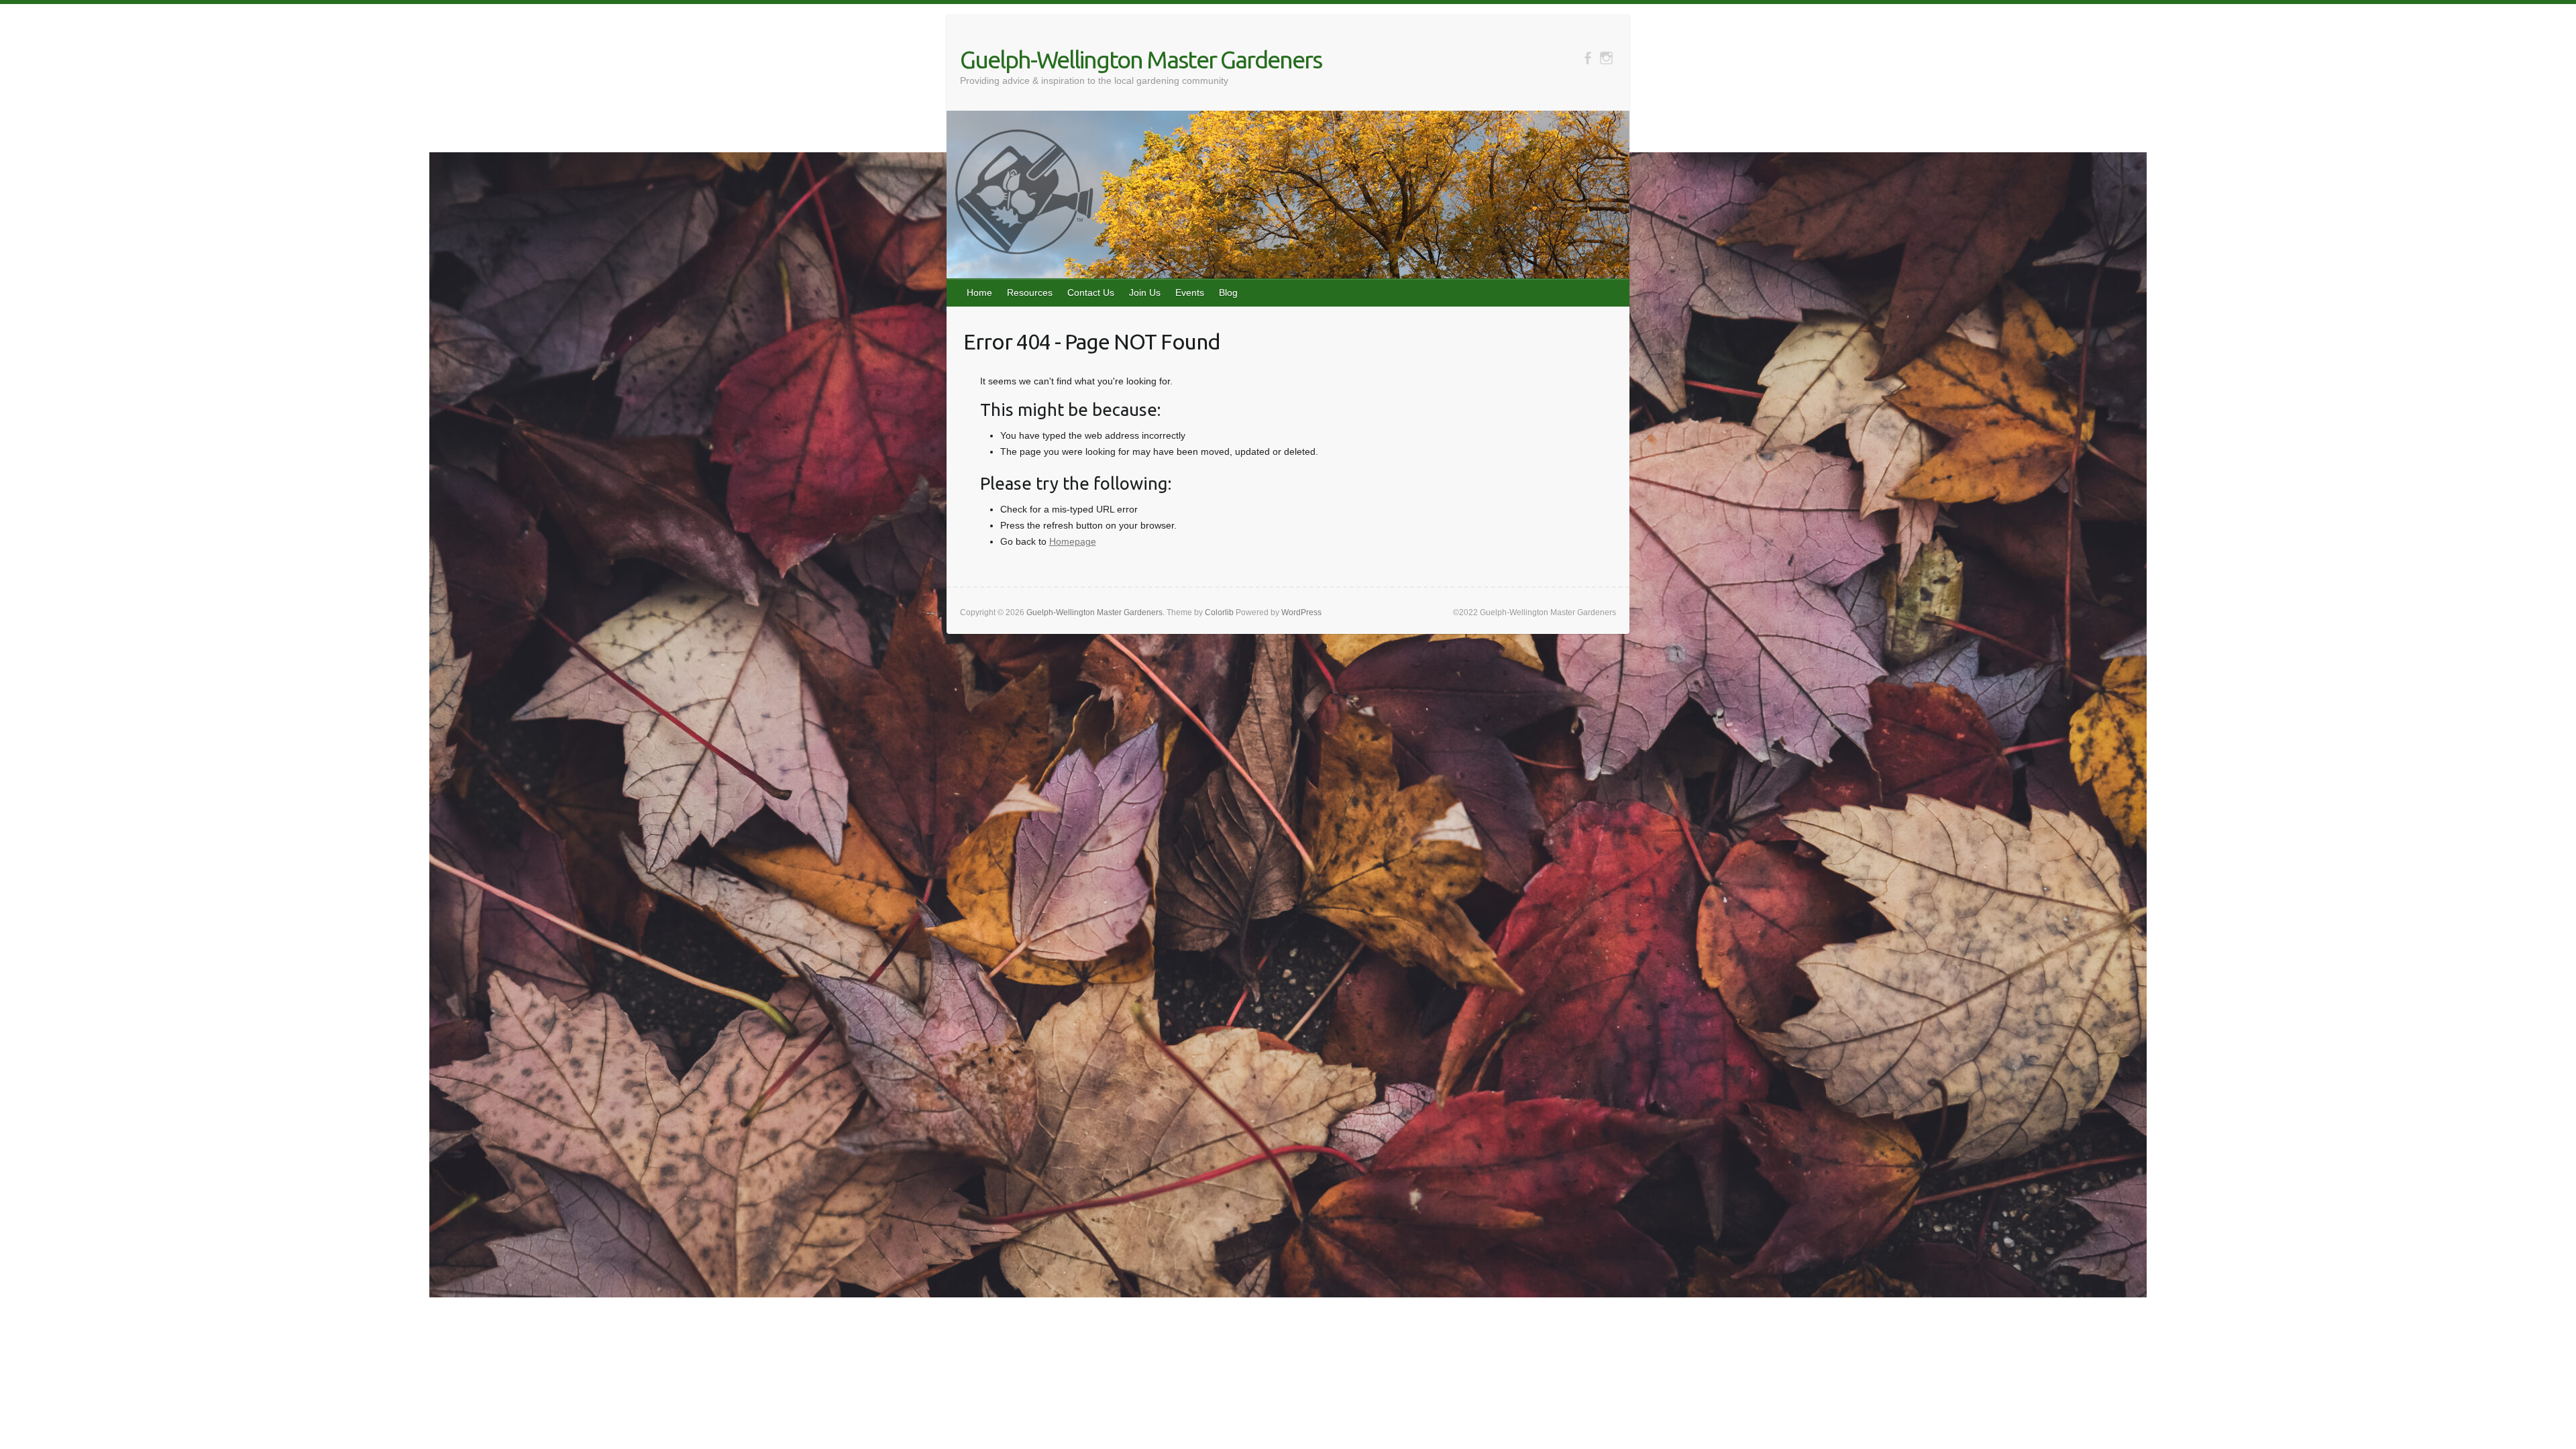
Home (979, 292)
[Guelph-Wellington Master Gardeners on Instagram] (1606, 58)
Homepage (1073, 541)
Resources (1030, 292)
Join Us (1145, 292)
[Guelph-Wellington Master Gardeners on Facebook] (1588, 58)
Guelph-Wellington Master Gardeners (1141, 59)
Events (1190, 292)
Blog (1228, 292)
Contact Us (1091, 292)
